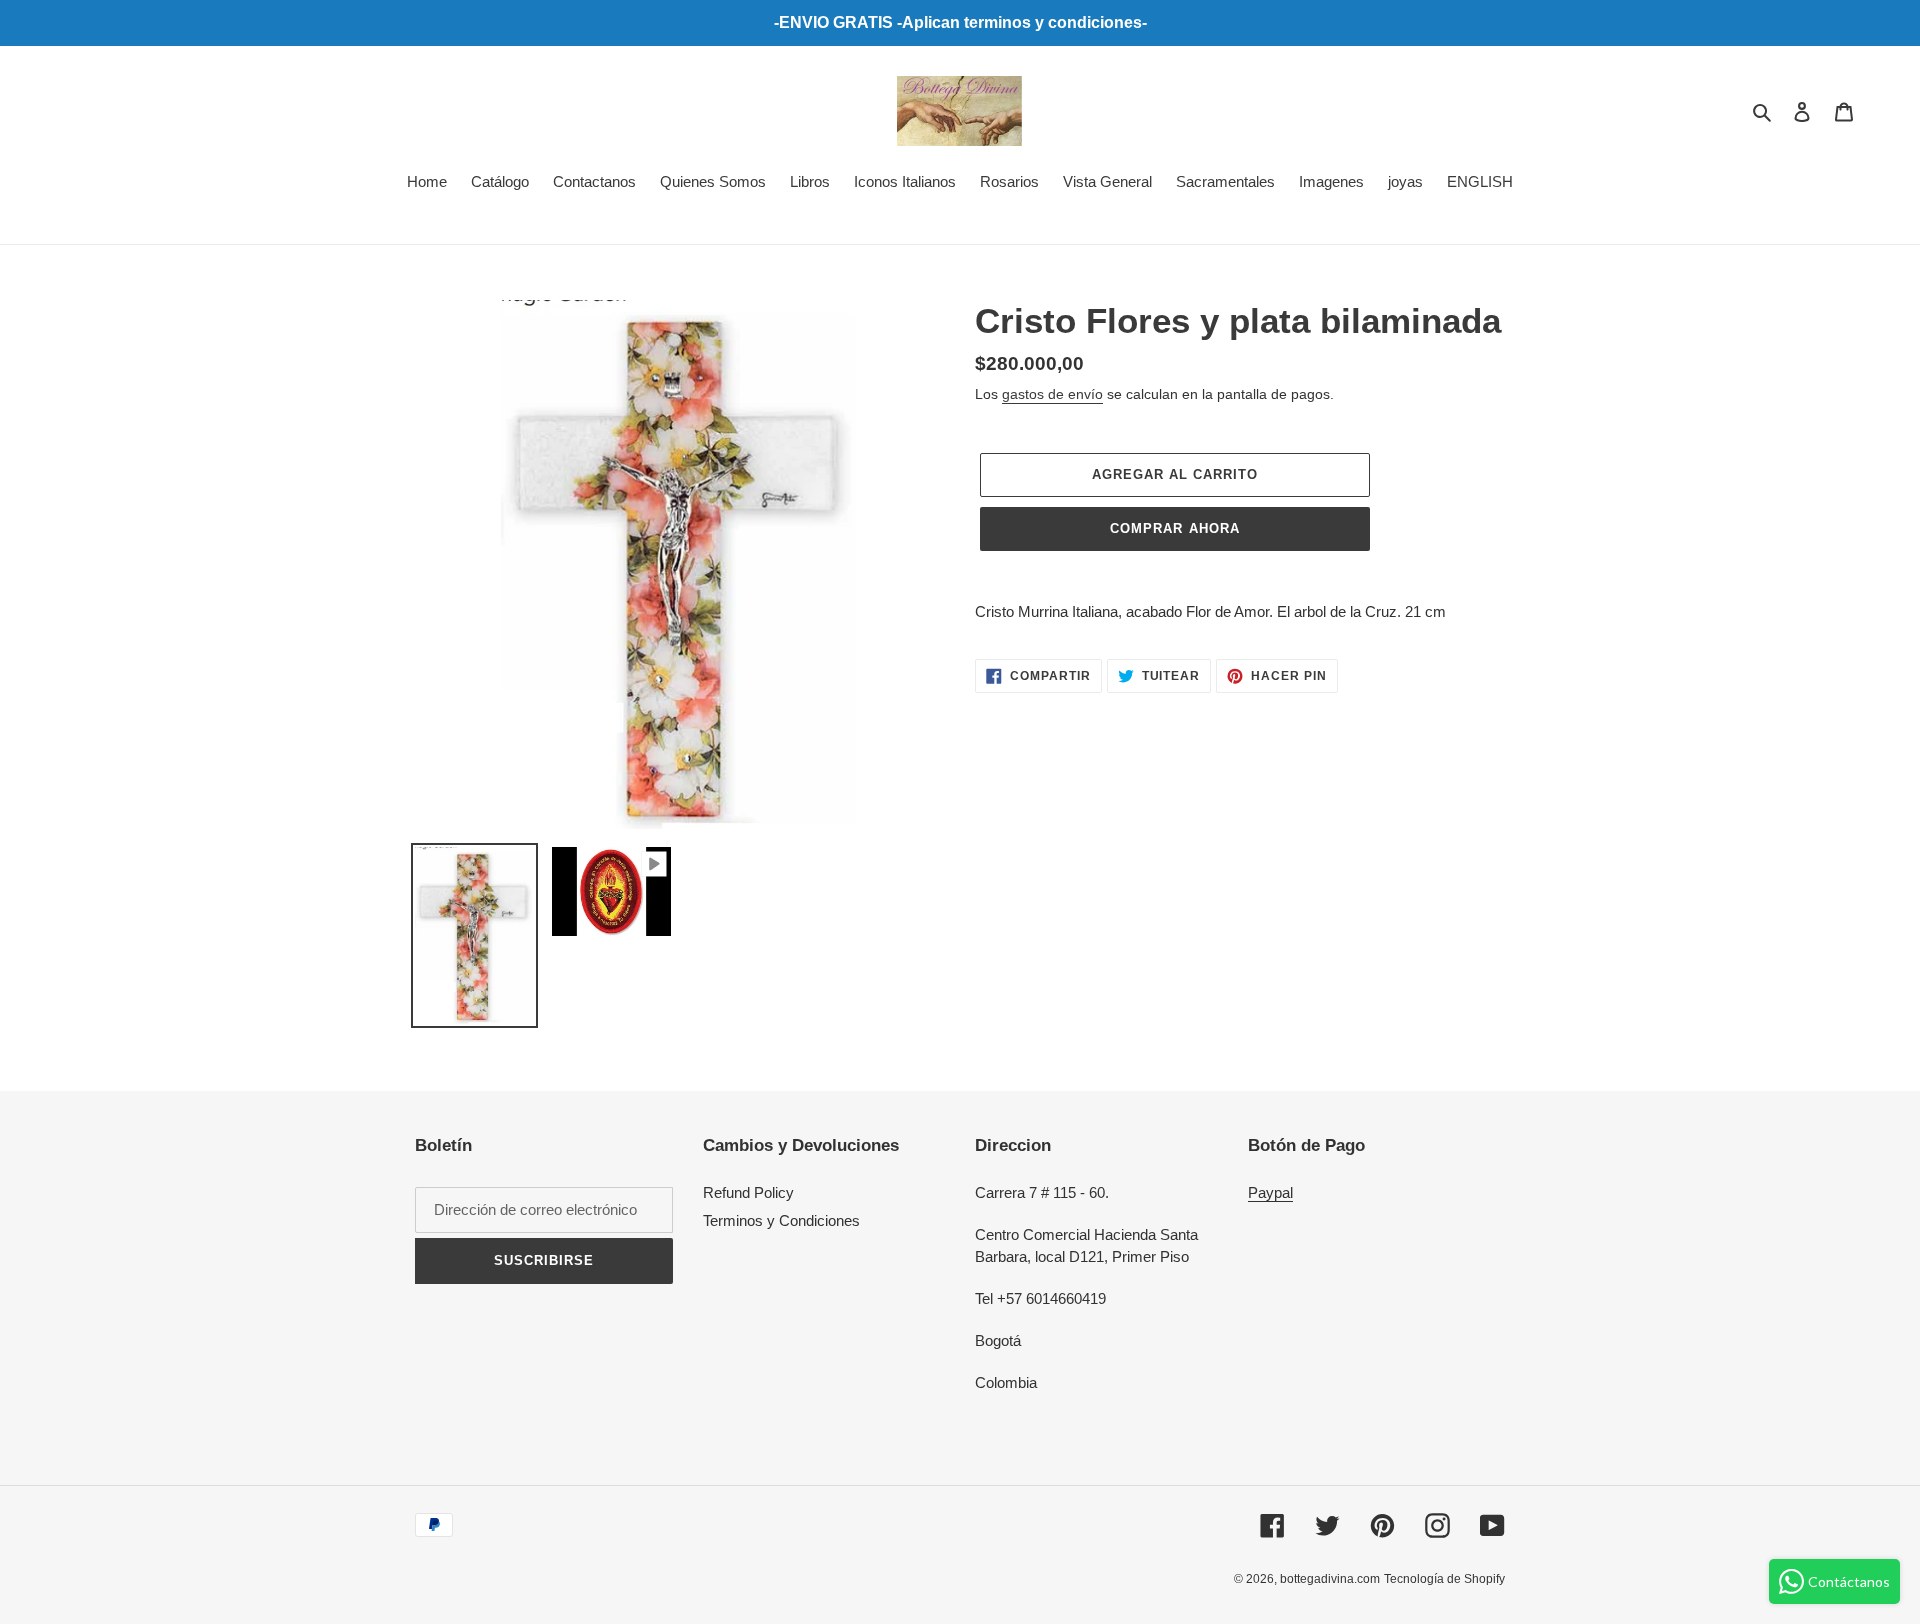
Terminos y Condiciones (781, 1220)
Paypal (1270, 1192)
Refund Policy (748, 1192)
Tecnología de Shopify (1444, 1579)
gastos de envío (1052, 394)
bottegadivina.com (1330, 1579)
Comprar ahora (1175, 528)
